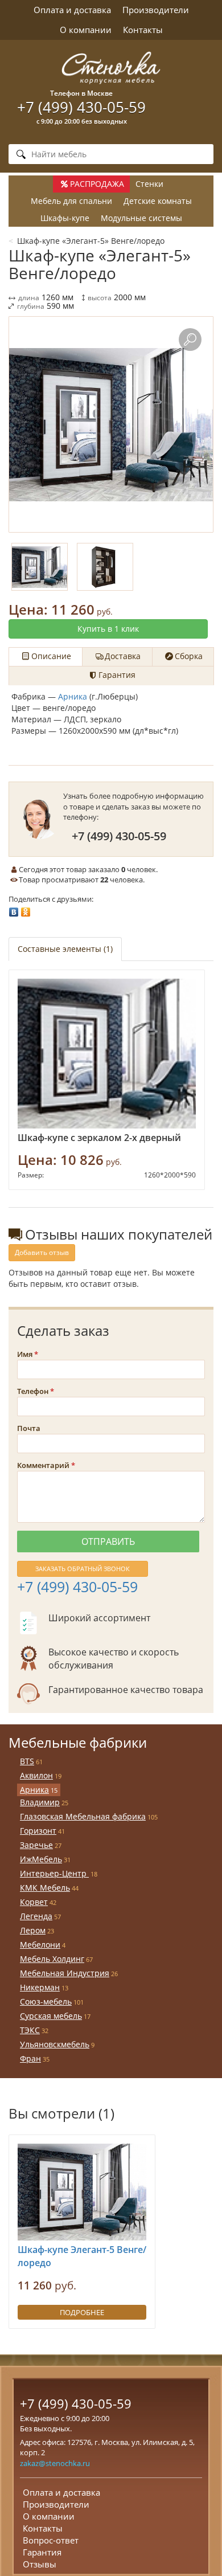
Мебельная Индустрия (65, 1973)
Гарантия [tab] (117, 675)
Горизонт (38, 1831)
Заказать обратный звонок (83, 1569)
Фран (30, 2058)
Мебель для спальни (71, 201)
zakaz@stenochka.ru (55, 2463)
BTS (27, 1761)
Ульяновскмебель (55, 2044)
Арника (73, 696)
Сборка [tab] (189, 656)
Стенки (149, 184)
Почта (29, 1428)
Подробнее (82, 2312)
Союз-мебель (46, 2001)
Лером (33, 1930)
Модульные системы (141, 218)
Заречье (36, 1845)
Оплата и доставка (72, 10)
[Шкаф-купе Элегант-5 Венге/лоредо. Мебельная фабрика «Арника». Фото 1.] (111, 424)
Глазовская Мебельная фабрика (83, 1816)
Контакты (143, 30)
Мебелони (40, 1945)
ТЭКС (30, 2030)
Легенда (36, 1916)
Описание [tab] (51, 656)
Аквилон (36, 1775)
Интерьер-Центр (54, 1873)
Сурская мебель (51, 2016)
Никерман (40, 1987)
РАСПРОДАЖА (97, 184)
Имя (25, 1354)
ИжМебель (41, 1859)
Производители (156, 10)
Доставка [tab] (123, 656)
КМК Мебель (45, 1888)
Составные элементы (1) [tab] (65, 949)
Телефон (33, 1391)
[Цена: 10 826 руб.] (107, 1054)
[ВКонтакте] (14, 909)
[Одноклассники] (26, 909)
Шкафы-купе (65, 218)
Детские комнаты (158, 201)
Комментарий (43, 1465)
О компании (86, 30)
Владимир (40, 1802)
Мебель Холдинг (52, 1959)
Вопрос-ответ (51, 2540)
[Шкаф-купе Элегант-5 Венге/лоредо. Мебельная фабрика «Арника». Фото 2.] (105, 567)
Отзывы (40, 2564)
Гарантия (42, 2552)
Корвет (34, 1902)
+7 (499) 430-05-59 (81, 107)
